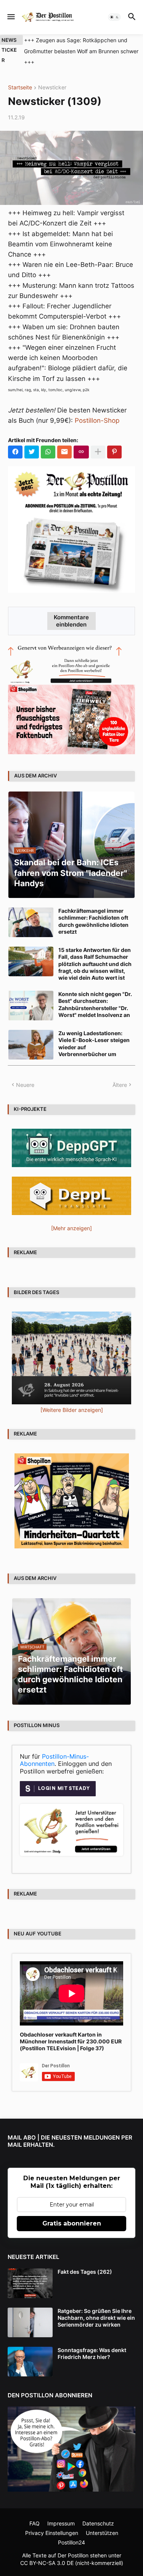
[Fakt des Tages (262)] (30, 2272)
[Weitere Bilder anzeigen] (72, 1399)
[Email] (64, 441)
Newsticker (52, 77)
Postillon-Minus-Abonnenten (54, 1749)
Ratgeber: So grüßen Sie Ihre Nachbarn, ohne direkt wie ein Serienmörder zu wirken (96, 2307)
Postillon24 (71, 2531)
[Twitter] (32, 441)
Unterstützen (102, 2522)
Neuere (25, 1074)
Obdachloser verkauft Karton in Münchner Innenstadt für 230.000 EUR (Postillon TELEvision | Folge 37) (71, 2030)
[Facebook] (15, 441)
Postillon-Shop (97, 410)
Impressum (61, 2513)
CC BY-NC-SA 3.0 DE (47, 2552)
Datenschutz (98, 2513)
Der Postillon (73, 2544)
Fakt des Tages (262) (85, 2261)
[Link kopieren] (81, 441)
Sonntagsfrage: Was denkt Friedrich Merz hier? (92, 2342)
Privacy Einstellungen (52, 2522)
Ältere (120, 1074)
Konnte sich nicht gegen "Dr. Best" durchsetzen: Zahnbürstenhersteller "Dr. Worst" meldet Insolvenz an (95, 993)
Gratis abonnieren (72, 2212)
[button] (10, 17)
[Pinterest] (114, 441)
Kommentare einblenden (71, 610)
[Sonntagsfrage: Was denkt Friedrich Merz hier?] (30, 2351)
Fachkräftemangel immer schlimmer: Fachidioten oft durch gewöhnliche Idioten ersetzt (93, 910)
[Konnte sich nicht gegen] (31, 995)
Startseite (20, 77)
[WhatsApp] (48, 441)
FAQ (35, 2513)
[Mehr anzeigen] (98, 441)
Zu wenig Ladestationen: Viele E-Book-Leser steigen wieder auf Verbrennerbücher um (94, 1033)
